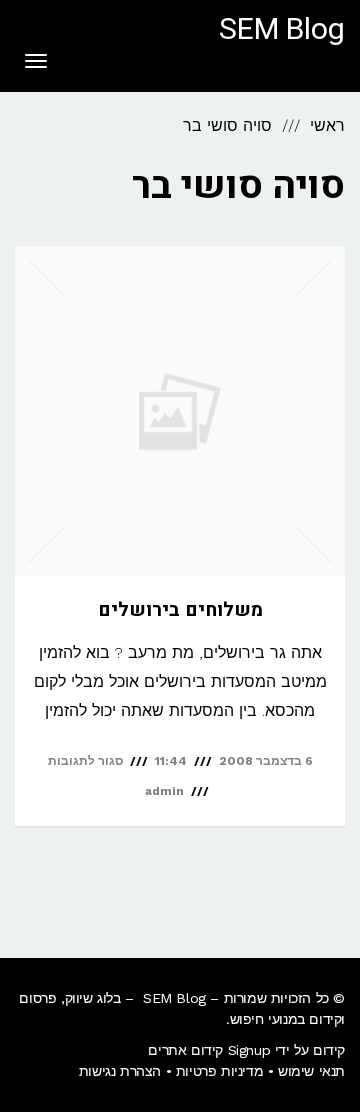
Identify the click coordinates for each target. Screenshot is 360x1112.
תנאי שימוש (311, 1071)
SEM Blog (282, 30)
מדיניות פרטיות (219, 1071)
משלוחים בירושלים (180, 610)
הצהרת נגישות (120, 1071)
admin (164, 791)
